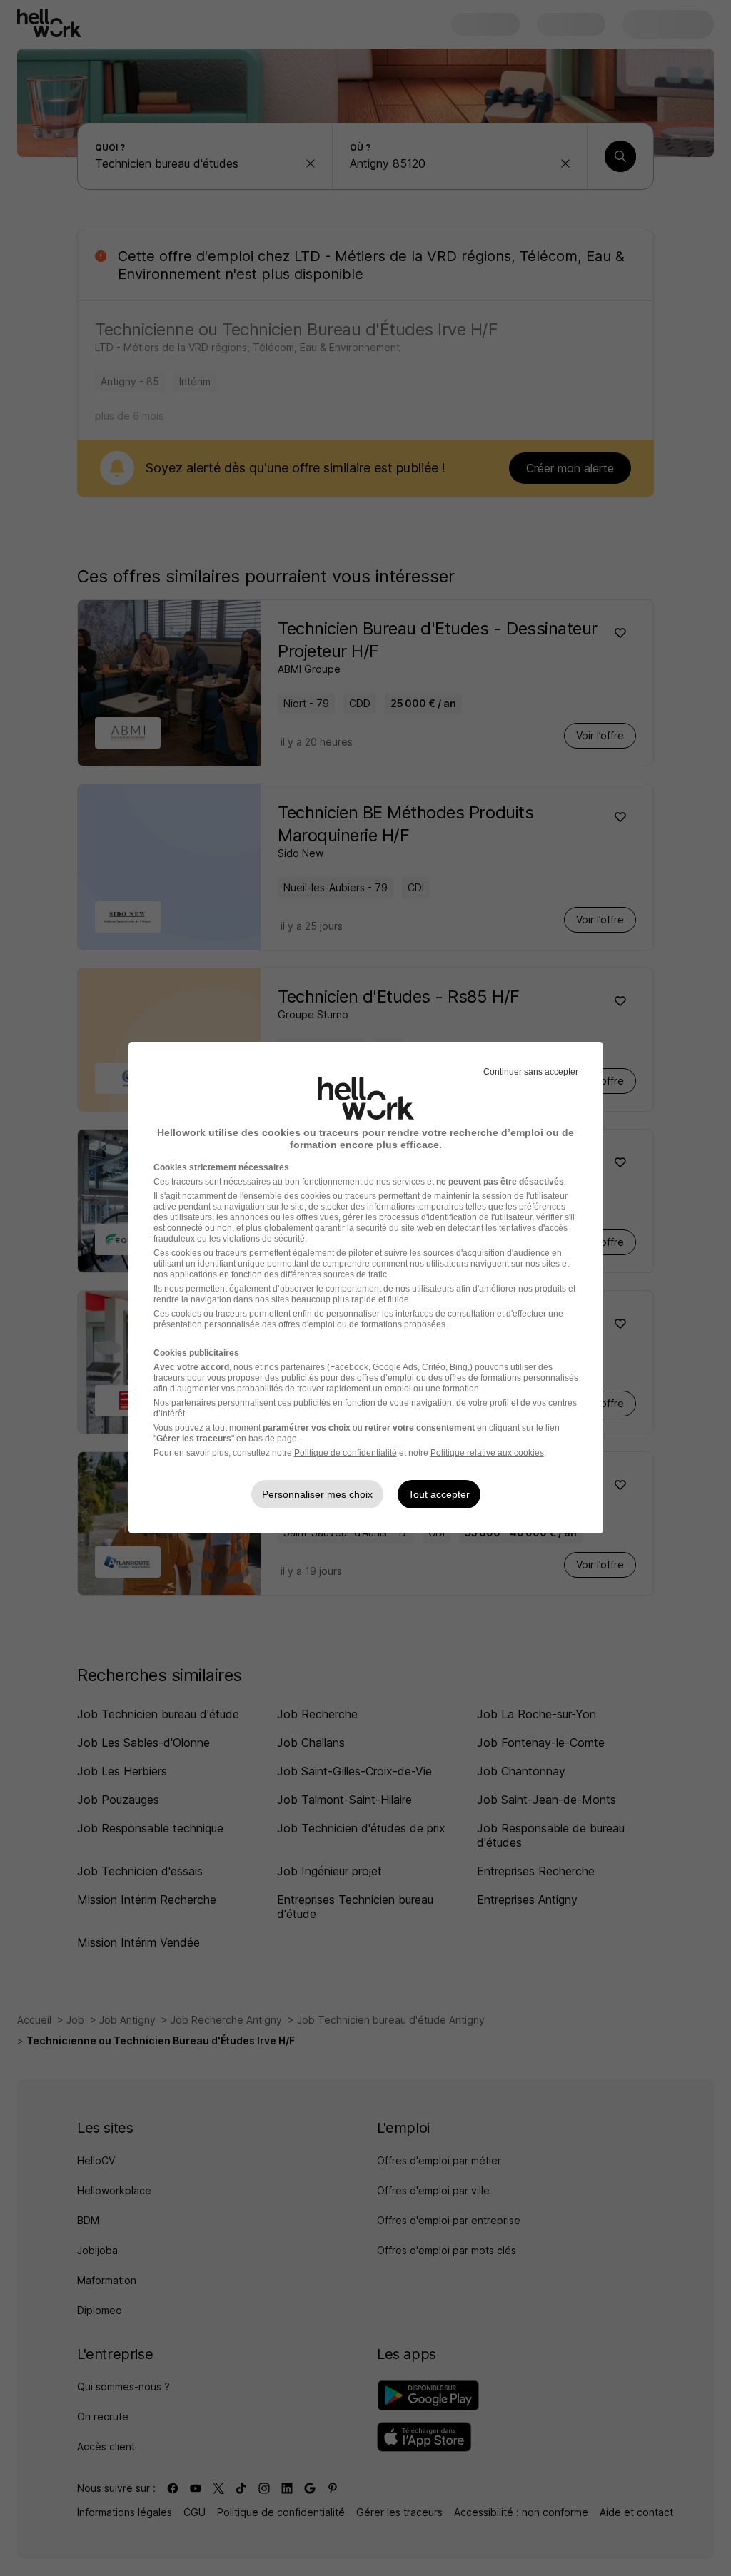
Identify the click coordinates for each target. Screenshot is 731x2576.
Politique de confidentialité (346, 1453)
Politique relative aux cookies (487, 1453)
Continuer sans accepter (531, 1072)
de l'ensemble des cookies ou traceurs (302, 1196)
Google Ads (395, 1367)
